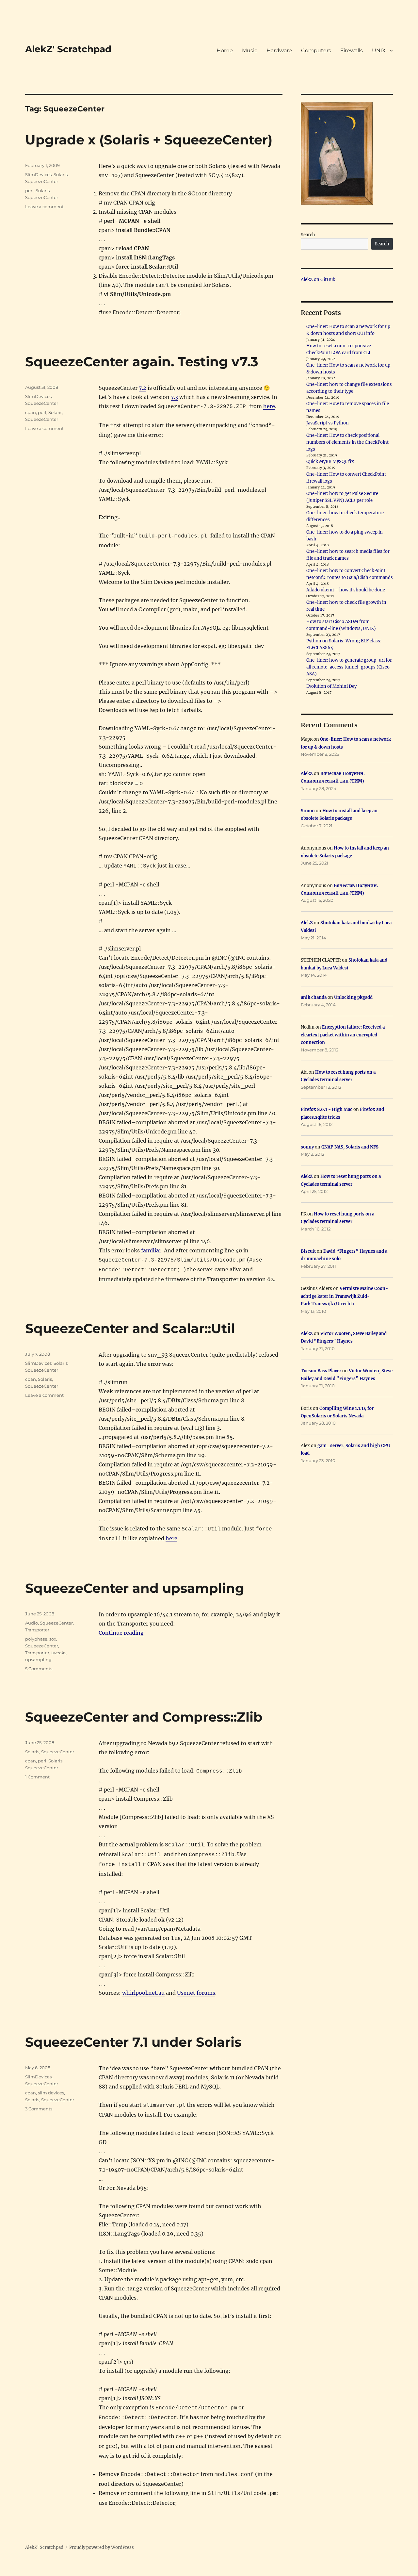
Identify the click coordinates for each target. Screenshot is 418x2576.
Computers (316, 50)
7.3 (174, 397)
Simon (308, 811)
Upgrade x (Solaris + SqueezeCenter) (149, 140)
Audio (32, 1623)
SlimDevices (38, 174)
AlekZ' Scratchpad (68, 49)
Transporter (37, 1630)
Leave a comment (44, 206)
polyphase (36, 1639)
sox (53, 1639)
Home (225, 50)
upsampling (38, 1660)
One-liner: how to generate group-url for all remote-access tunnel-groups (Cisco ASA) (349, 667)
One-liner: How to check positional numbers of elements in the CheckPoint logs (347, 442)
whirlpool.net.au (143, 1993)
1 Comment (37, 1777)
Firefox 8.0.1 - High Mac (327, 1109)
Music (250, 50)
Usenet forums (196, 1993)
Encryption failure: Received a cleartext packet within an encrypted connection (343, 1035)
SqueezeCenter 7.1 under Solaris (133, 2042)
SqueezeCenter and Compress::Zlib (144, 1717)
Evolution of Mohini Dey (331, 686)
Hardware (279, 50)
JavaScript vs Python (328, 423)
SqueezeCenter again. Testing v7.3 (142, 362)
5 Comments (39, 1669)
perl (29, 190)
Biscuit (308, 1251)
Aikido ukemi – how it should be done (346, 590)
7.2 (143, 388)
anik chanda (314, 997)
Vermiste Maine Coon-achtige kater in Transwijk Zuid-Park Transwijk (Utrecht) (344, 1296)
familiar (151, 1250)
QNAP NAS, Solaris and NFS (350, 1147)
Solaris (61, 174)
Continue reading (121, 1633)
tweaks (59, 1653)
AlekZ (307, 774)
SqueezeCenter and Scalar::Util (130, 1328)
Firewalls (352, 50)
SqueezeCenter (42, 181)
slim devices (51, 2093)
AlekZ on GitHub (318, 280)
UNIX (379, 50)
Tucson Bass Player (321, 1371)
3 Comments (39, 2109)
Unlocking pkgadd (353, 997)
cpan (31, 412)
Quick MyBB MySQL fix (330, 462)
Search (308, 235)
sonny (307, 1147)
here (269, 406)
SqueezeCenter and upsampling (135, 1588)
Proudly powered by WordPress (102, 2547)
